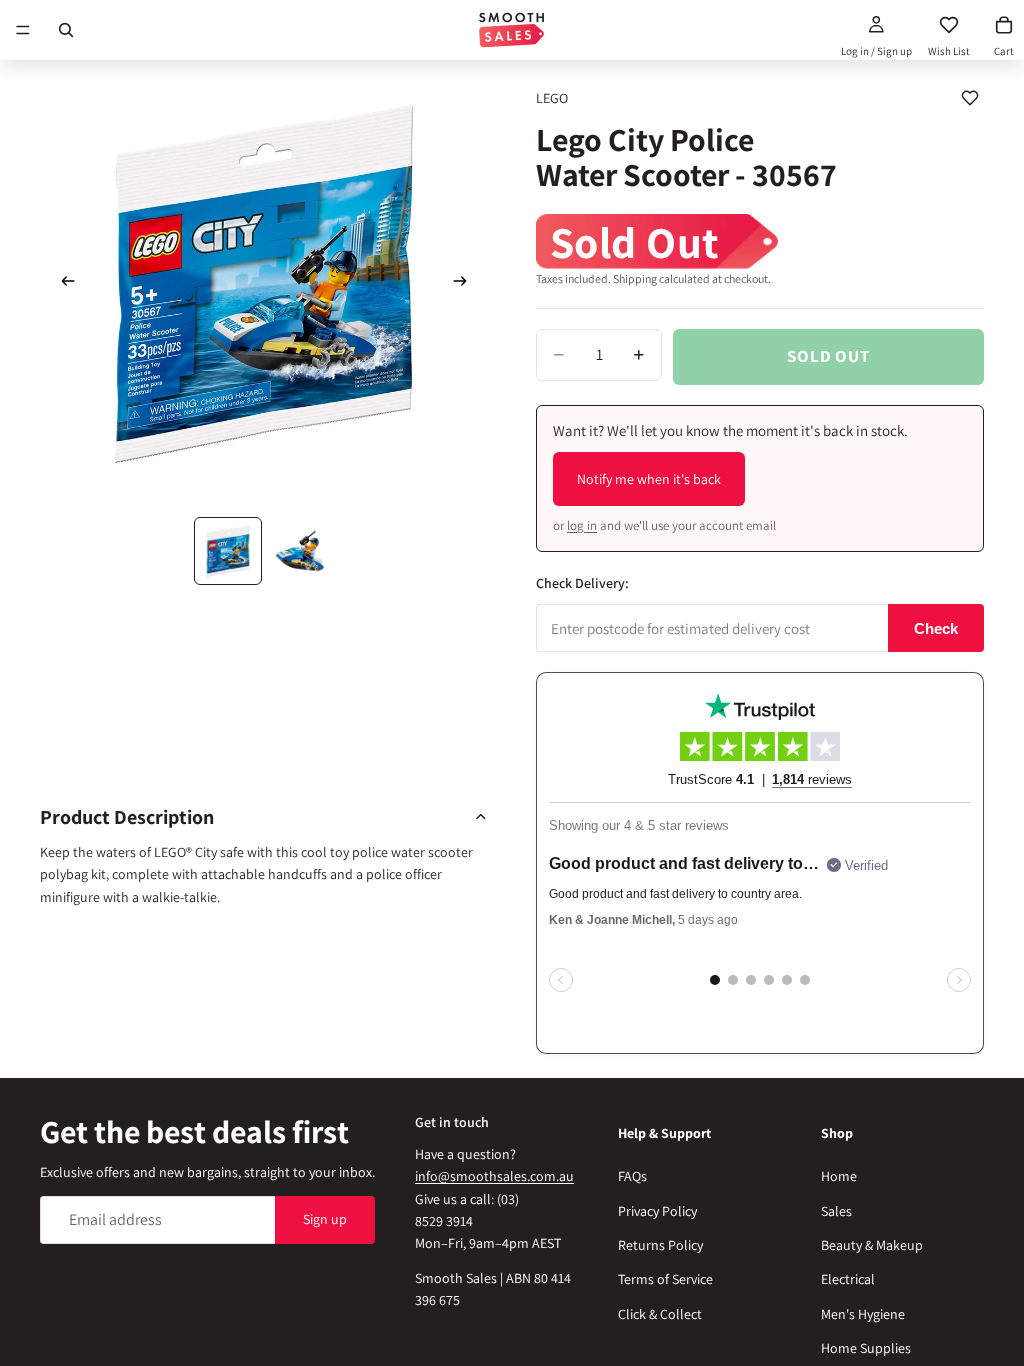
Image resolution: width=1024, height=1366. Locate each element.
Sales (836, 1211)
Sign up (325, 1219)
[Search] (66, 30)
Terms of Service (665, 1279)
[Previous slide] (62, 284)
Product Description (127, 817)
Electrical (848, 1279)
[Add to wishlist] (970, 98)
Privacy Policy (657, 1211)
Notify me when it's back (649, 479)
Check (936, 628)
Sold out (828, 356)
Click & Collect (660, 1314)
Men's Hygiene (863, 1314)
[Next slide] (466, 284)
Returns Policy (660, 1245)
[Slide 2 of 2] (300, 551)
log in (582, 525)
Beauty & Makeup (872, 1245)
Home (839, 1176)
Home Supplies (866, 1348)
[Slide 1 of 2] (228, 551)
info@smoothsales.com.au (494, 1176)
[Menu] (23, 30)
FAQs (632, 1176)
